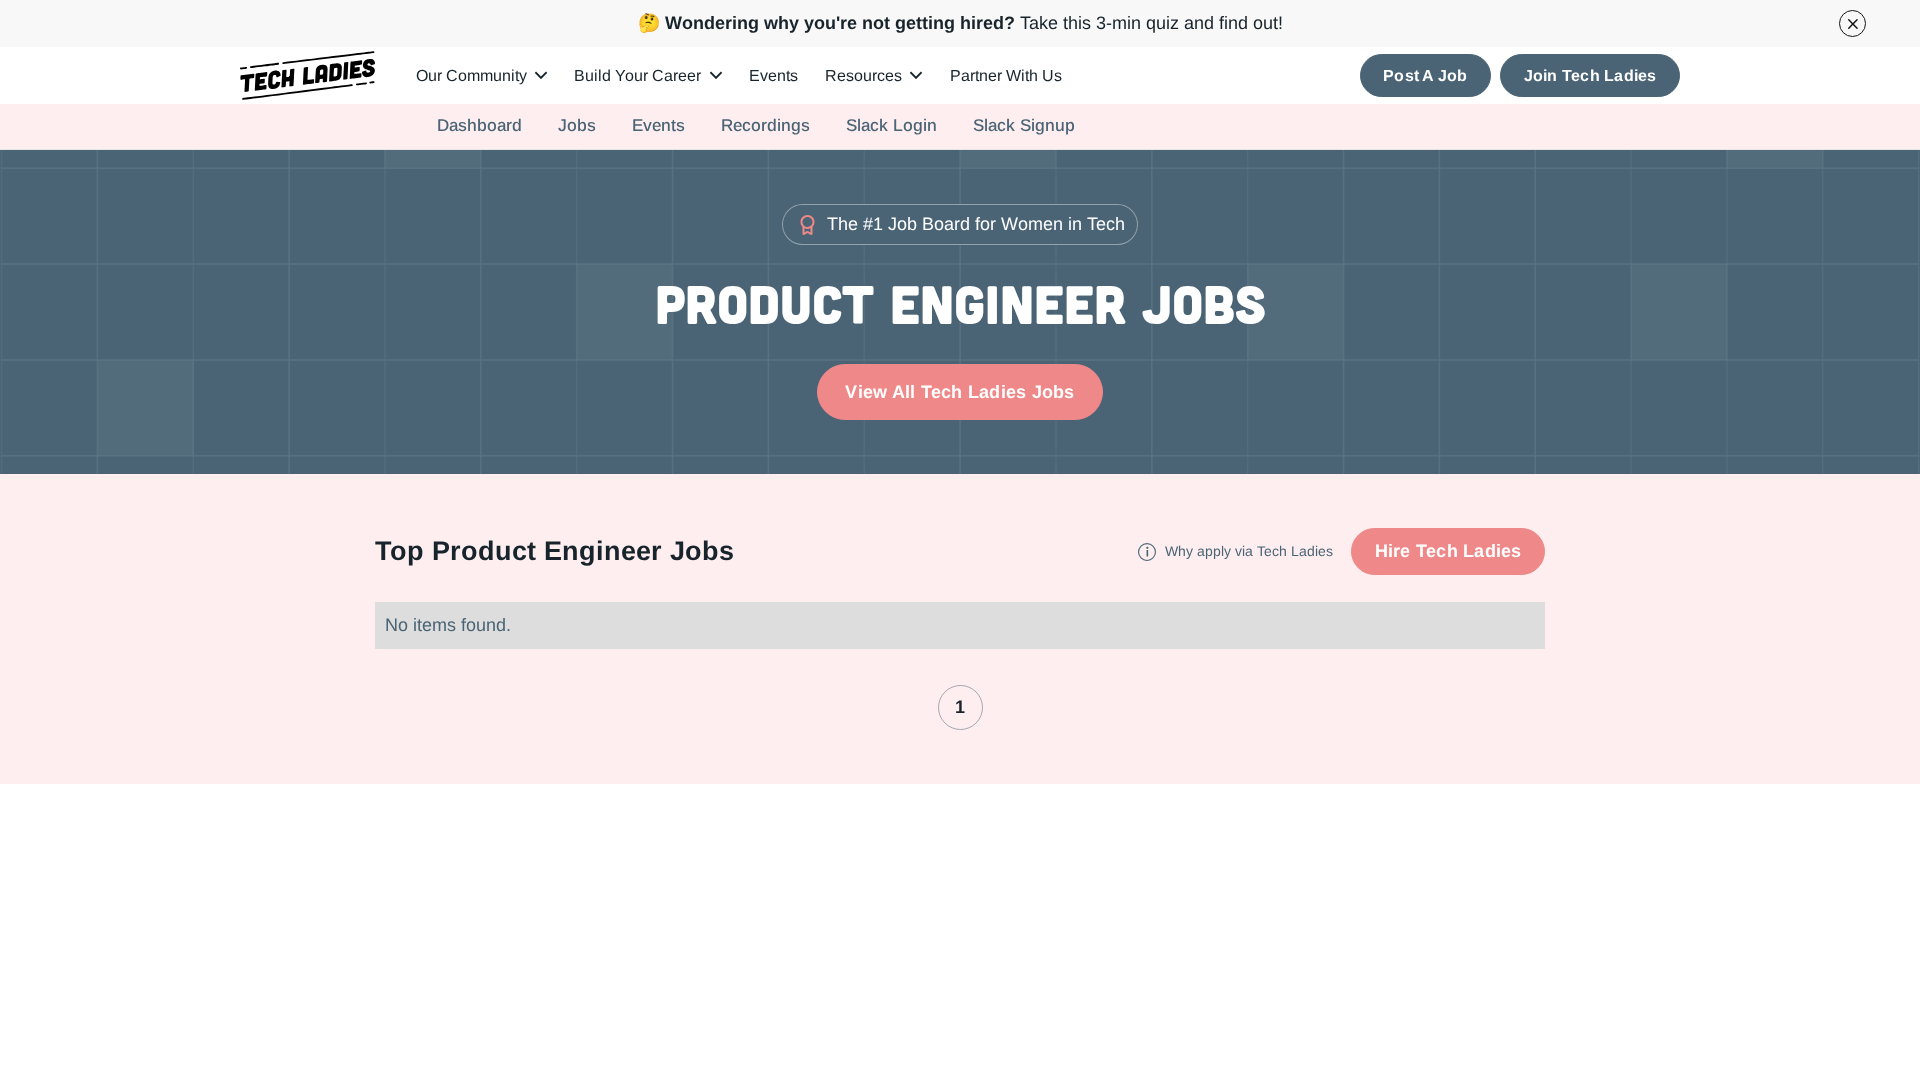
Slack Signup (1024, 125)
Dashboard (479, 125)
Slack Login (891, 125)
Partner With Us (1006, 75)
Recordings (765, 125)
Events (773, 75)
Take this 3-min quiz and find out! (960, 23)
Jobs (577, 125)
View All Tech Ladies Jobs (959, 392)
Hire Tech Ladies (1448, 551)
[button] (481, 76)
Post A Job (1425, 75)
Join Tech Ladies (1590, 75)
